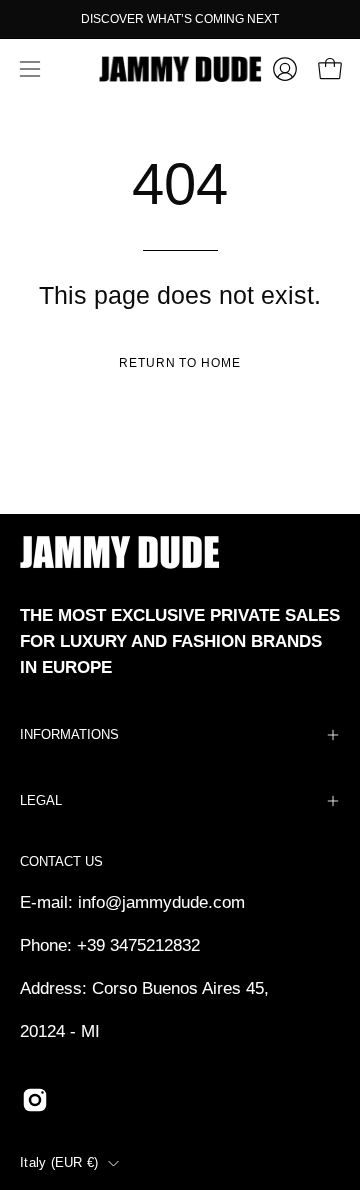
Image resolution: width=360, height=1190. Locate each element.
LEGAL (41, 800)
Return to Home (180, 363)
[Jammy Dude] (180, 69)
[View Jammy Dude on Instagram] (35, 1100)
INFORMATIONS (69, 734)
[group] (180, 19)
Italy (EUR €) (59, 1163)
